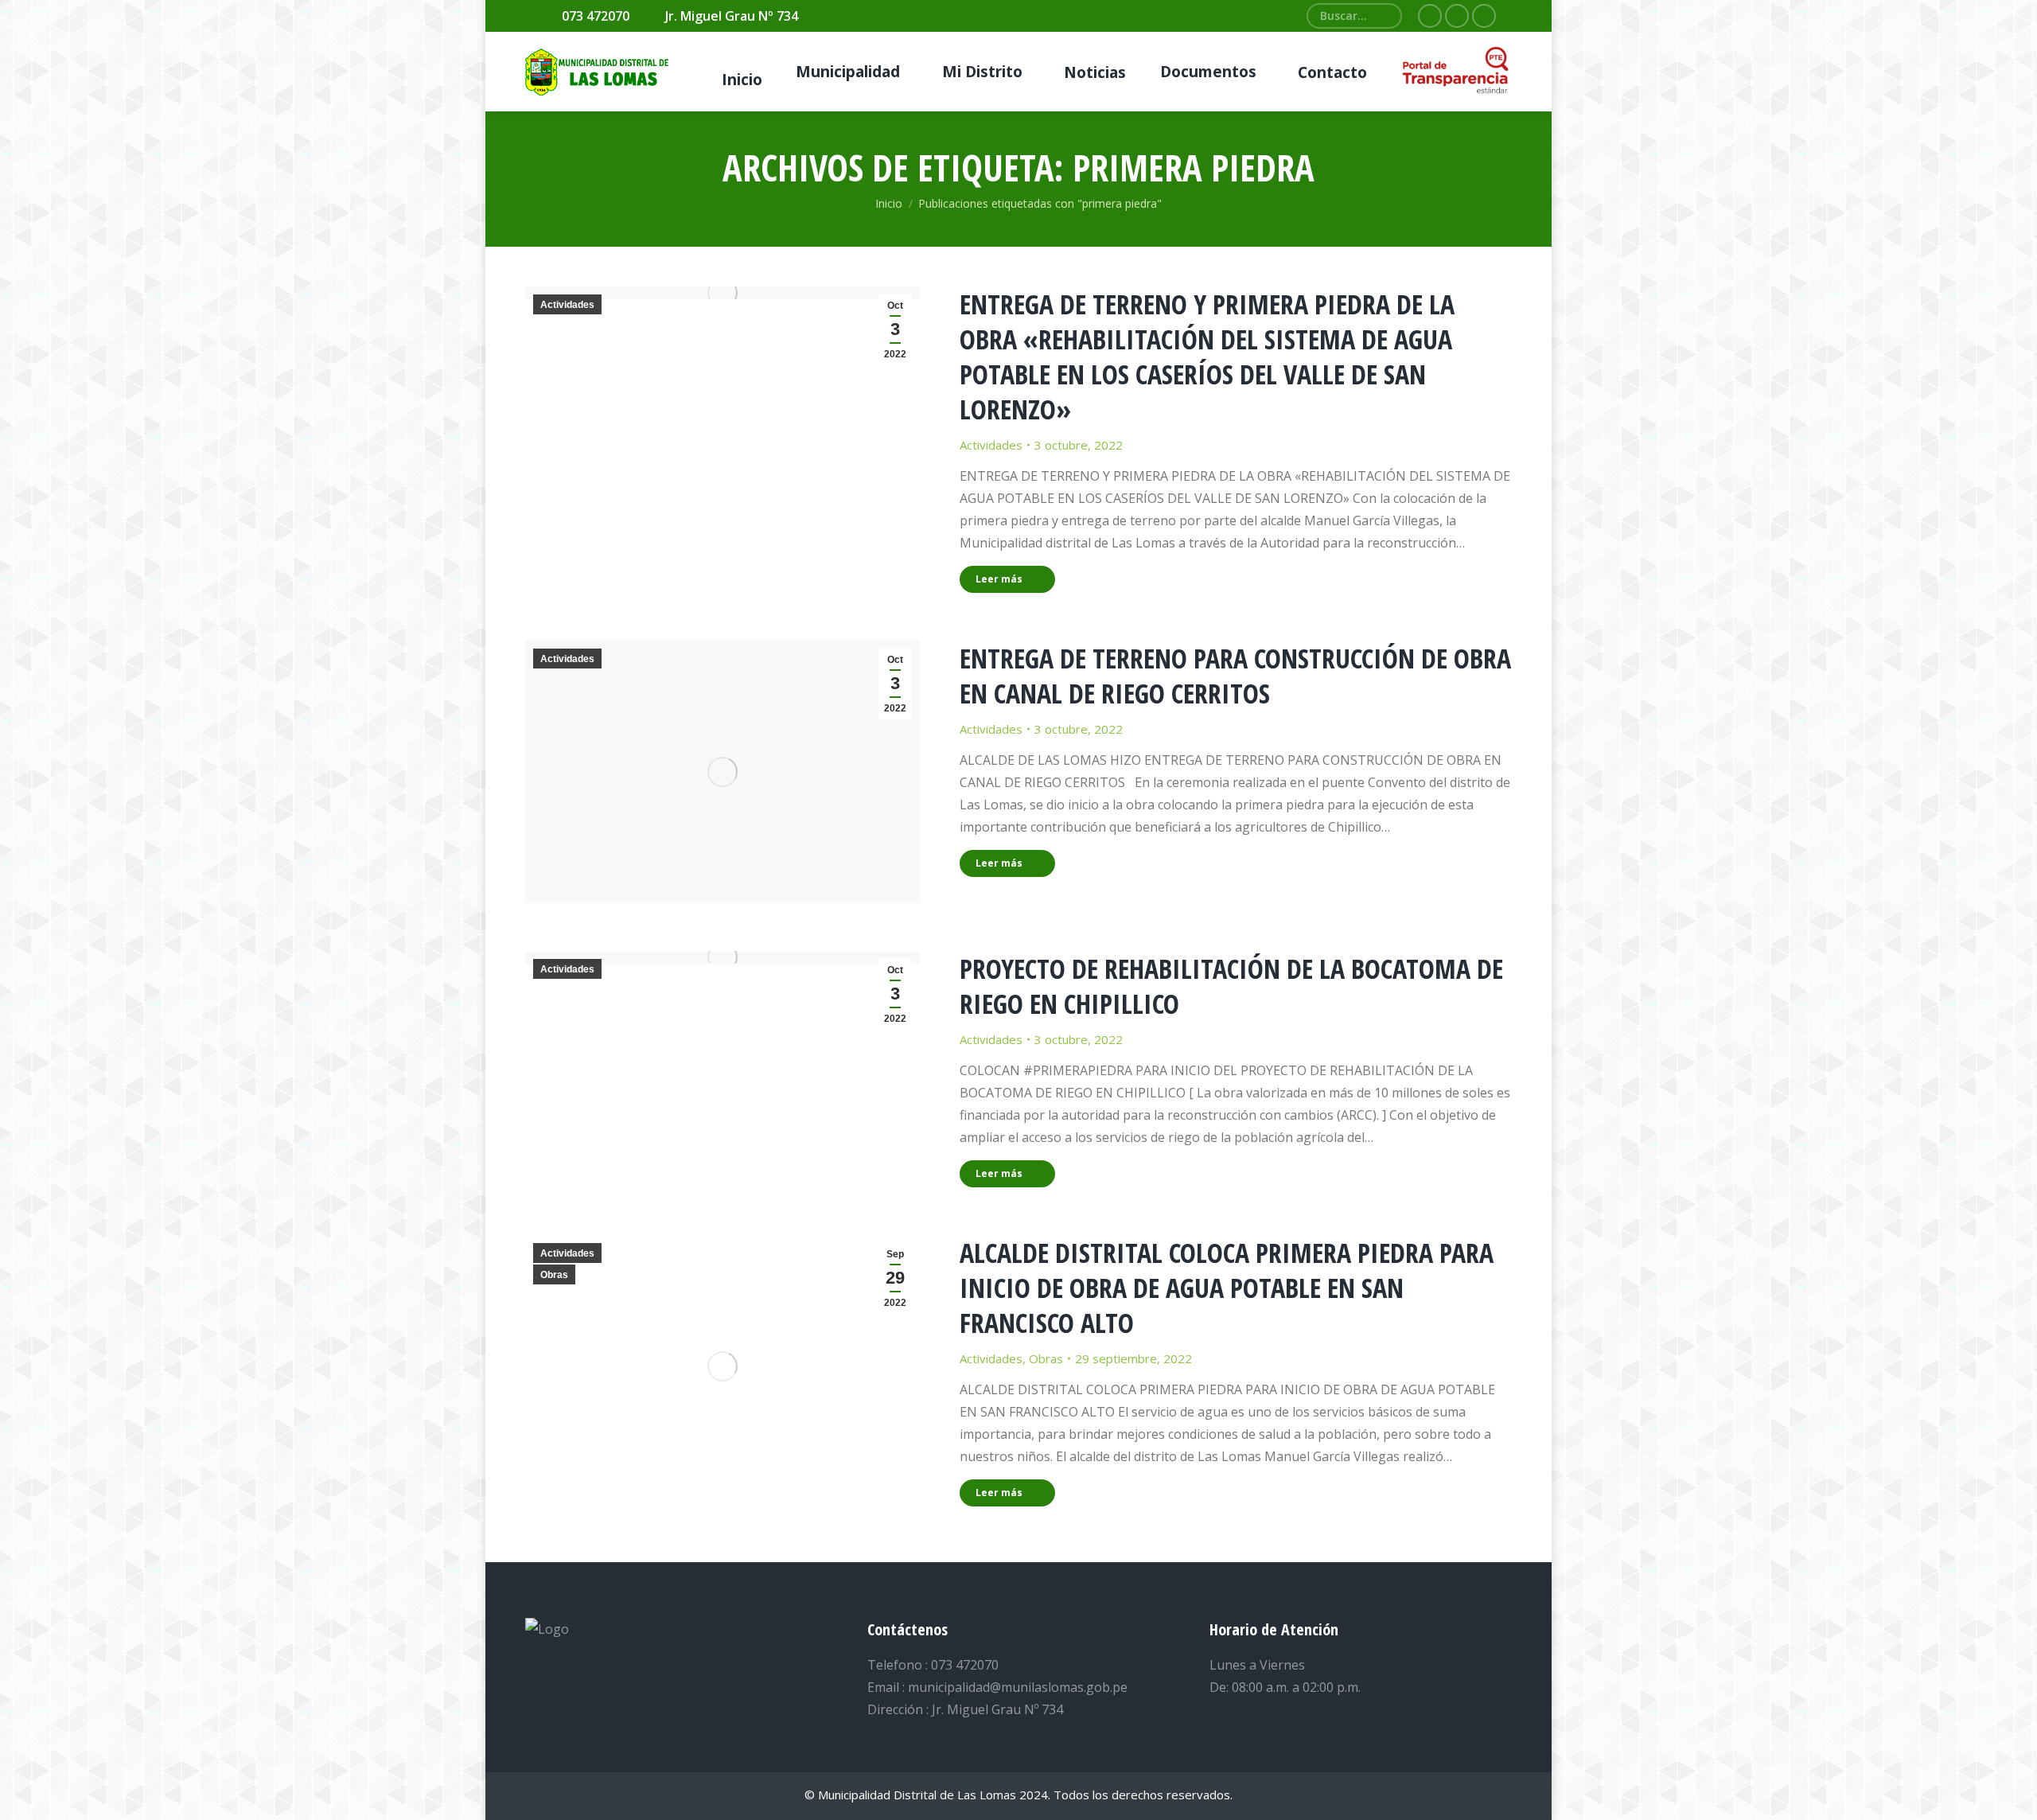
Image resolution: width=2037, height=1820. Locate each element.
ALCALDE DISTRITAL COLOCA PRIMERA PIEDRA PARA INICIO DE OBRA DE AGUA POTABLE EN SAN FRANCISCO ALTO (1227, 1288)
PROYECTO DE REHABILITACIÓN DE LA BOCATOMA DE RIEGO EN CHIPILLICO (1231, 986)
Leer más (999, 579)
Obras (554, 1275)
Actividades (567, 305)
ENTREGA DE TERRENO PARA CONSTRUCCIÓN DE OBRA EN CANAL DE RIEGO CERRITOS (1235, 676)
